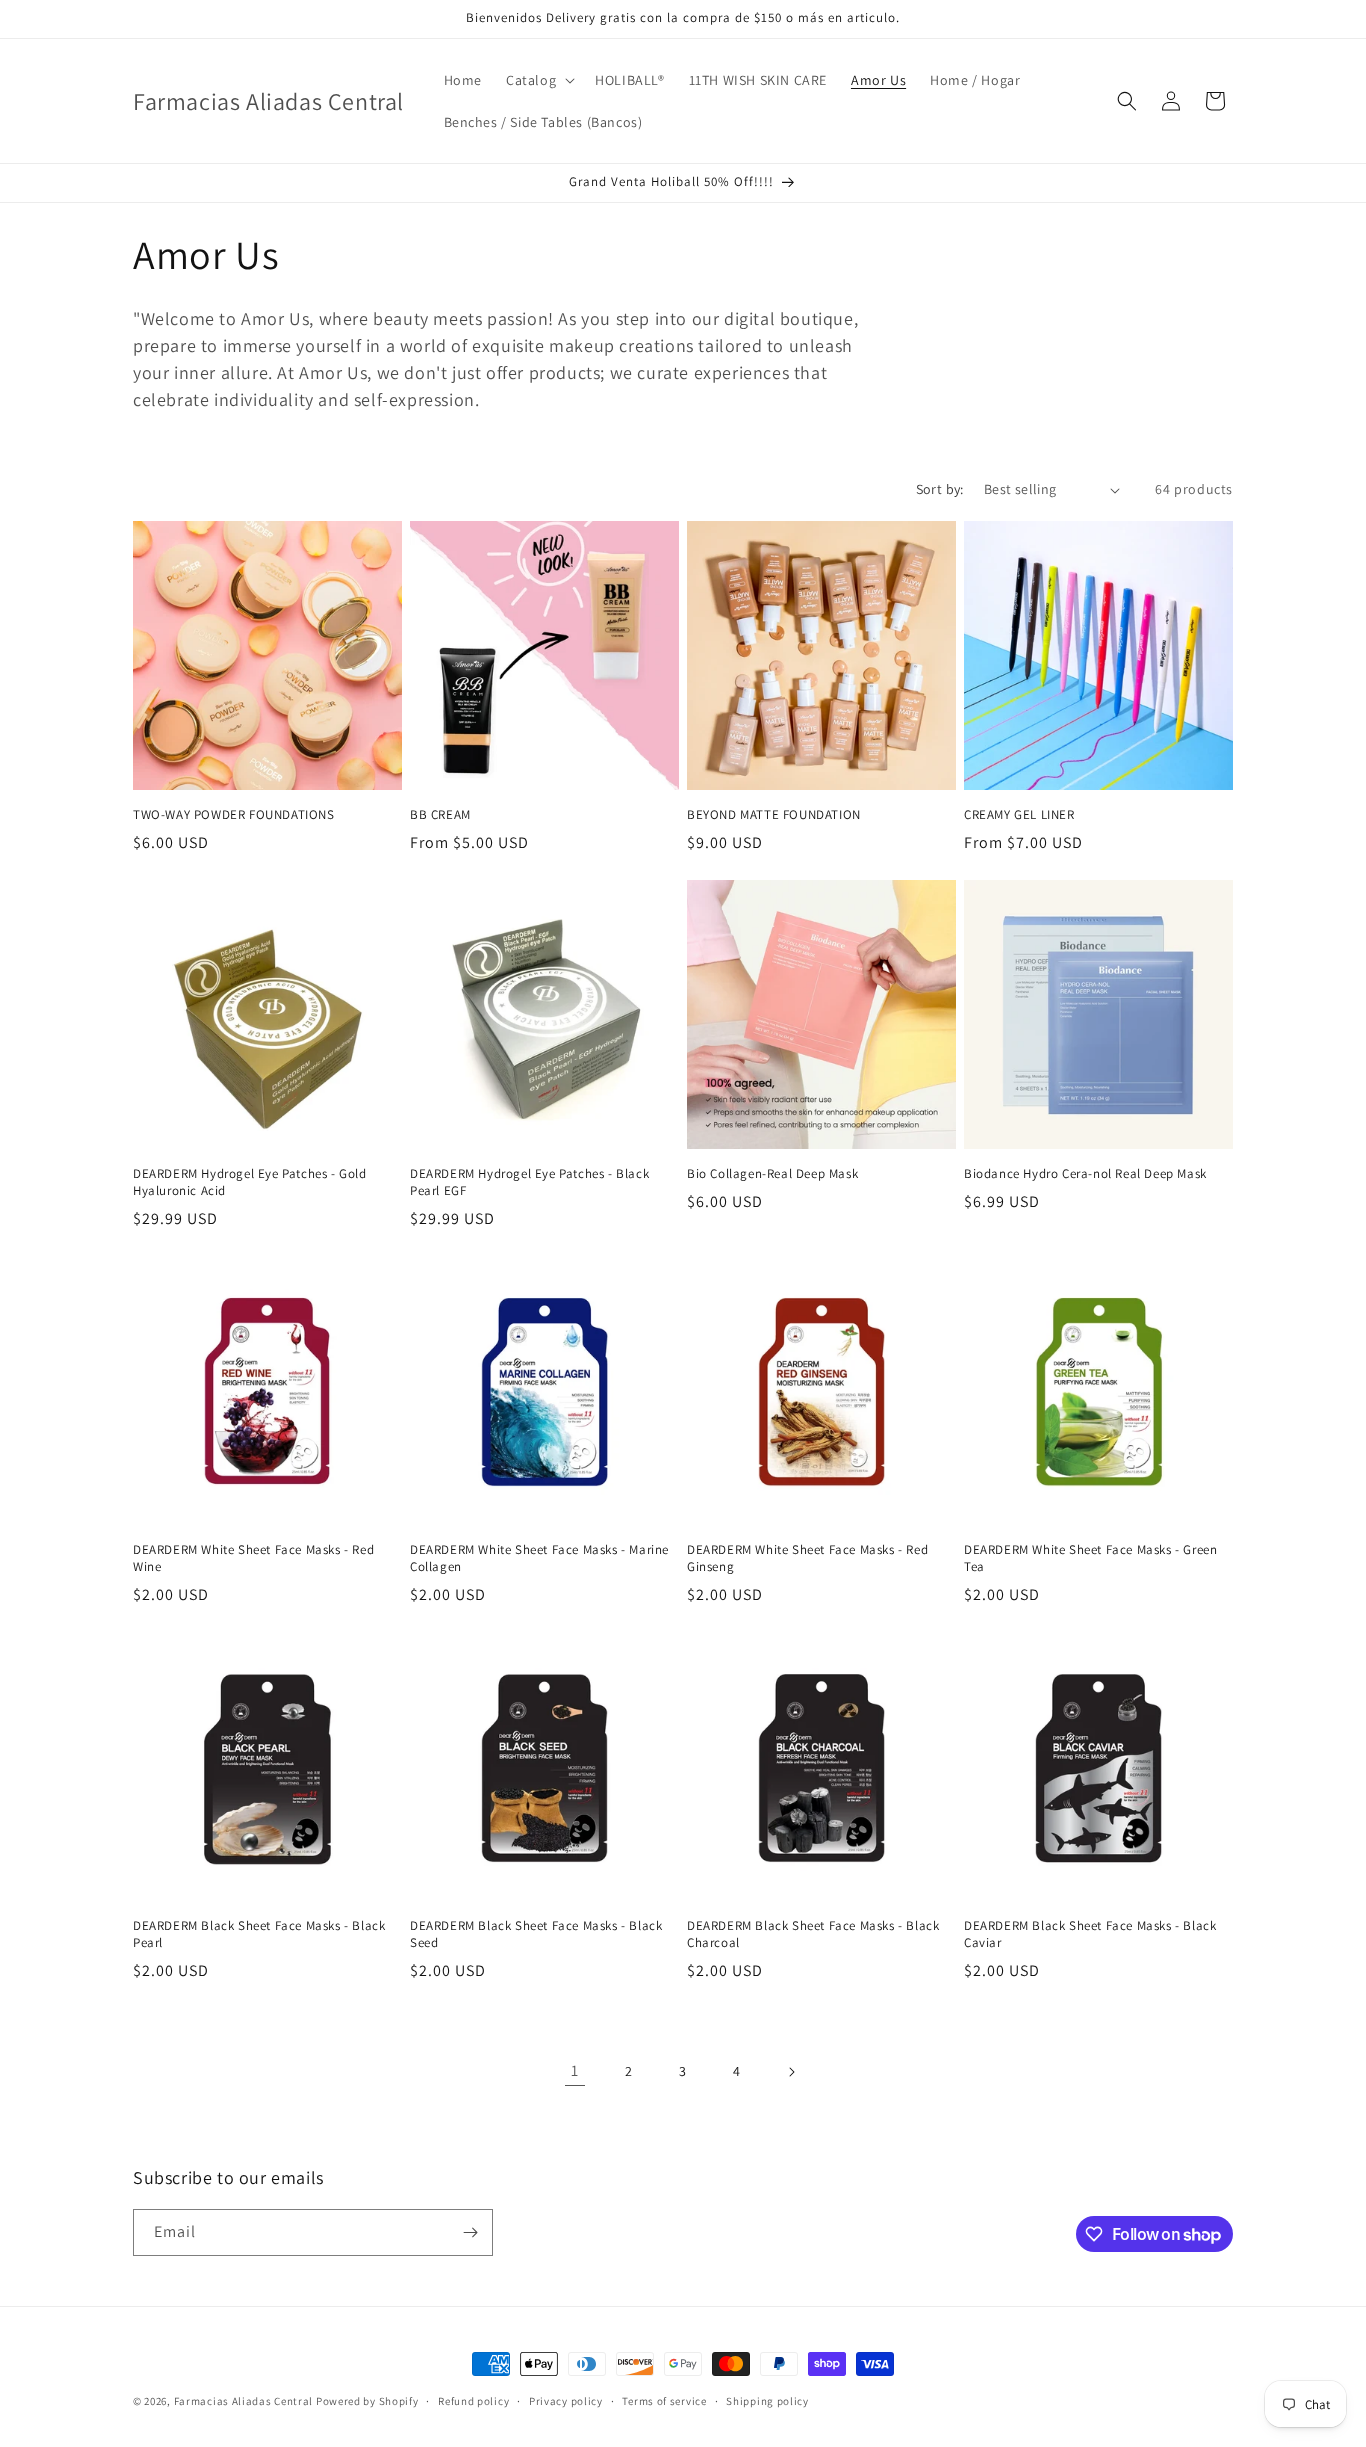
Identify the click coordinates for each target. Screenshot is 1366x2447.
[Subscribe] (470, 2232)
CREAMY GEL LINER (1019, 815)
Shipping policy (767, 2401)
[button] (538, 80)
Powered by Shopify (367, 2401)
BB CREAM (440, 815)
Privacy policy (566, 2401)
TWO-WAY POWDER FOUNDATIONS (234, 815)
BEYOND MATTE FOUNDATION (774, 815)
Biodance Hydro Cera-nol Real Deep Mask (1085, 1174)
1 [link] (575, 2070)
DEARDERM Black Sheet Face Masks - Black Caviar (1090, 1934)
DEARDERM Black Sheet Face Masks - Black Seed (536, 1934)
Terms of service (664, 2401)
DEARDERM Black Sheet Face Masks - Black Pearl (259, 1934)
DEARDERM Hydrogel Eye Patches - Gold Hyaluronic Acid (250, 1182)
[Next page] (791, 2072)
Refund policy (473, 2401)
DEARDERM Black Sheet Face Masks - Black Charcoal (813, 1934)
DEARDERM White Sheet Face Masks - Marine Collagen (539, 1558)
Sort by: (940, 489)
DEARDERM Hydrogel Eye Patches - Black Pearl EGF (529, 1182)
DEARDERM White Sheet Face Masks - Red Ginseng (807, 1558)
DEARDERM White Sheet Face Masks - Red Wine (253, 1558)
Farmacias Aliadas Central (244, 2401)
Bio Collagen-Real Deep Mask (772, 1174)
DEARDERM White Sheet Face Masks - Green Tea (1090, 1558)
